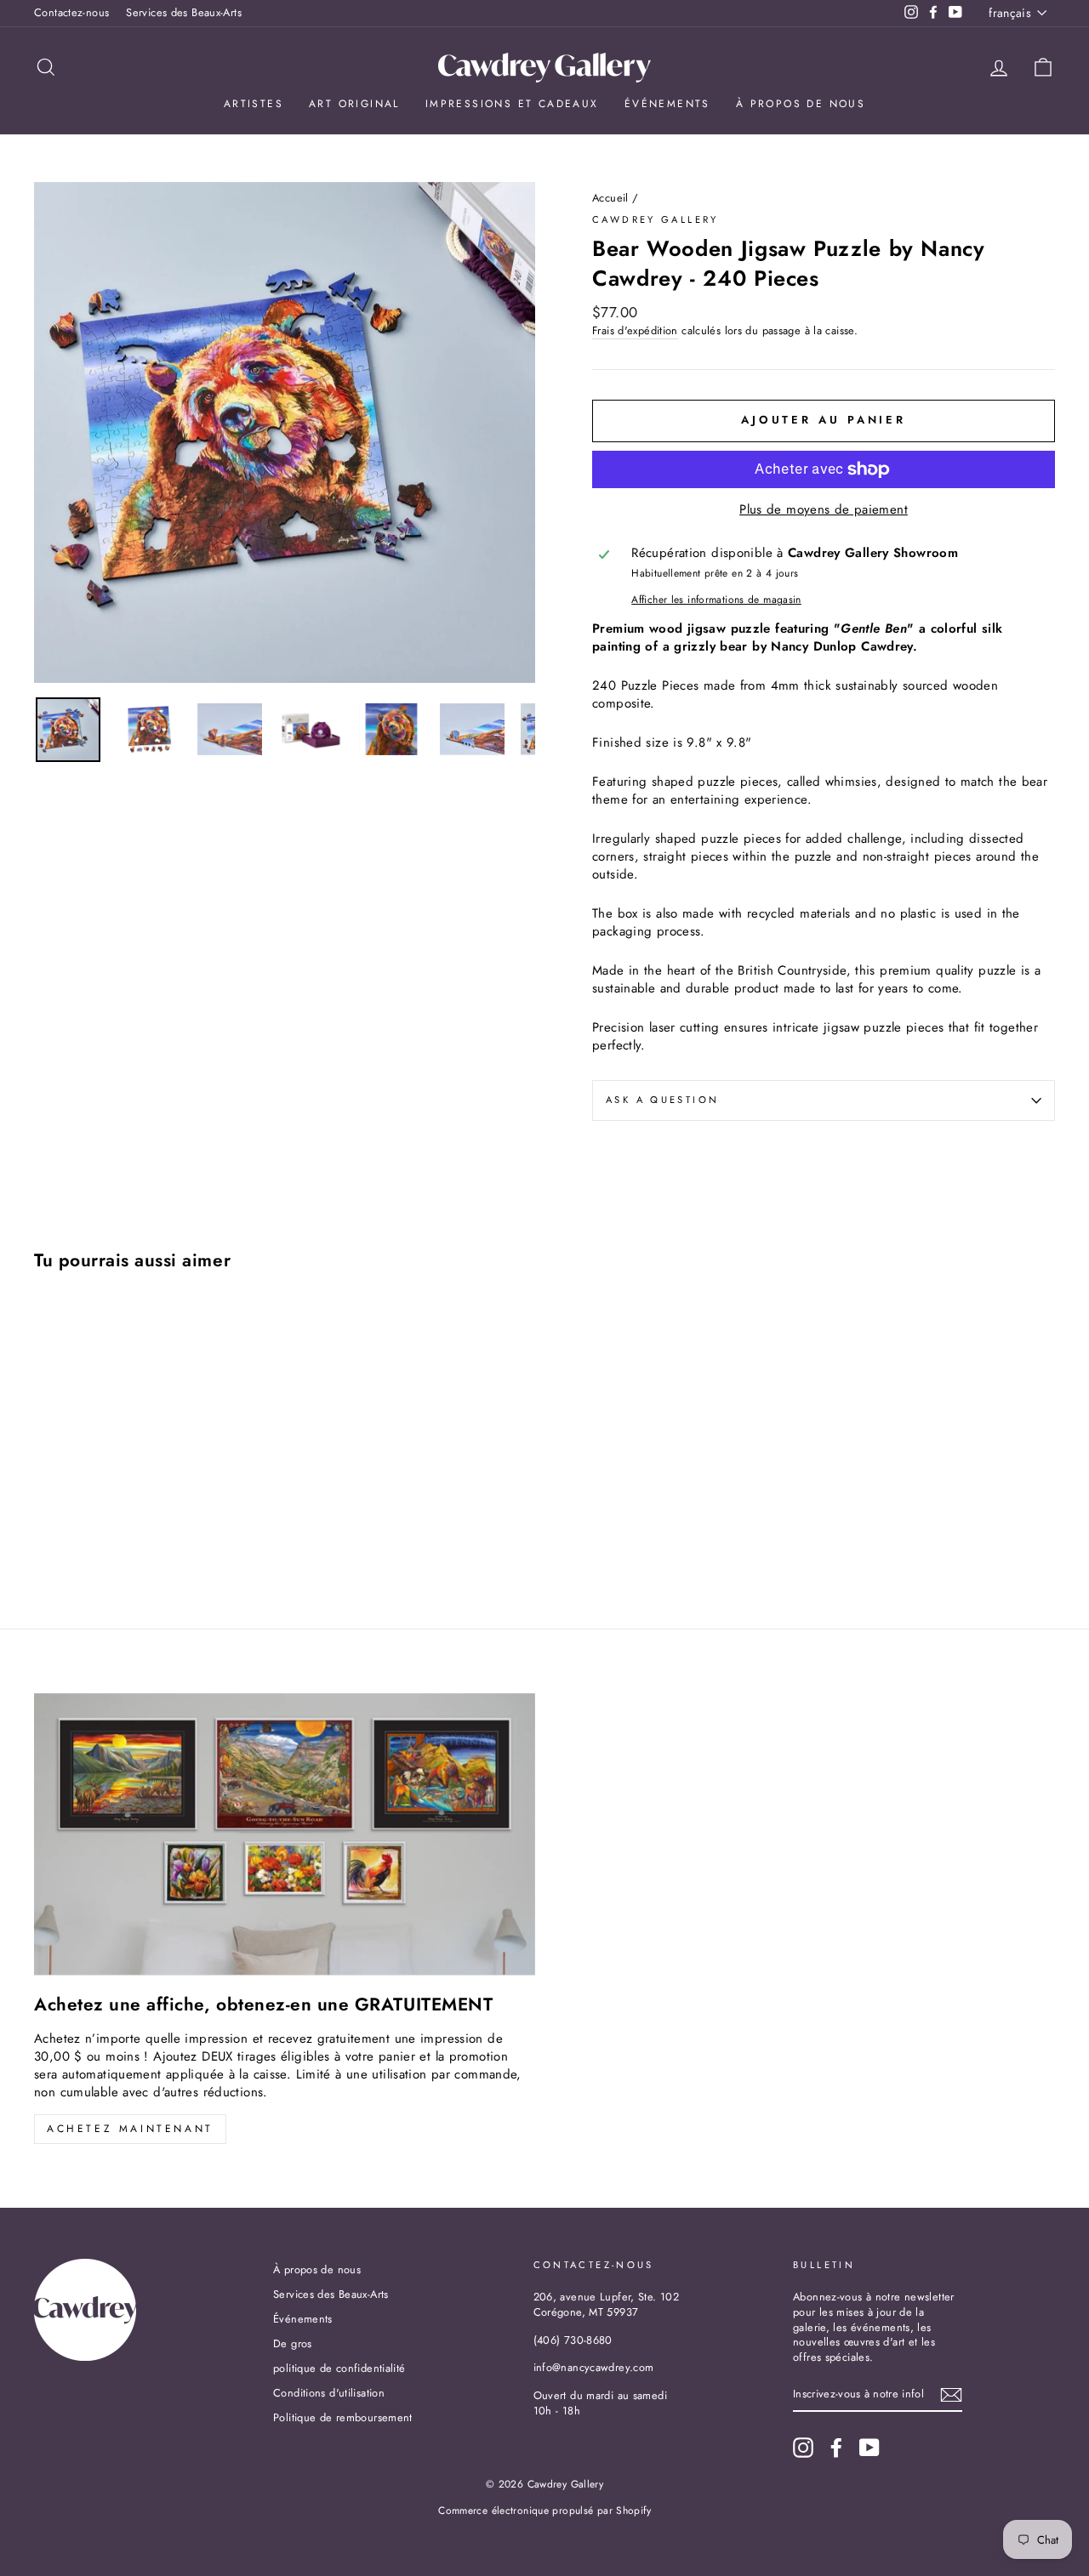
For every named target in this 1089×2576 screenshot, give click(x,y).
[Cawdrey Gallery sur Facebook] (836, 2448)
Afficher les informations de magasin (716, 600)
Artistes (254, 104)
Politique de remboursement (343, 2417)
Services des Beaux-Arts (184, 12)
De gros (293, 2343)
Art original (354, 104)
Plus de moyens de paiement (824, 510)
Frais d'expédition (635, 331)
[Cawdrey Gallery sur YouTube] (869, 2448)
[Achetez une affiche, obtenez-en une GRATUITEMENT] (285, 1834)
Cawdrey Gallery (656, 219)
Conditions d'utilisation (329, 2393)
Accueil (610, 198)
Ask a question (662, 1100)
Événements (667, 104)
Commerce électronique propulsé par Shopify (544, 2511)
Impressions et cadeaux (512, 104)
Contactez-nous (71, 12)
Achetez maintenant (130, 2129)
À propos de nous (801, 104)
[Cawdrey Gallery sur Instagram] (803, 2448)
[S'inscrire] (951, 2395)
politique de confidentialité (339, 2368)
